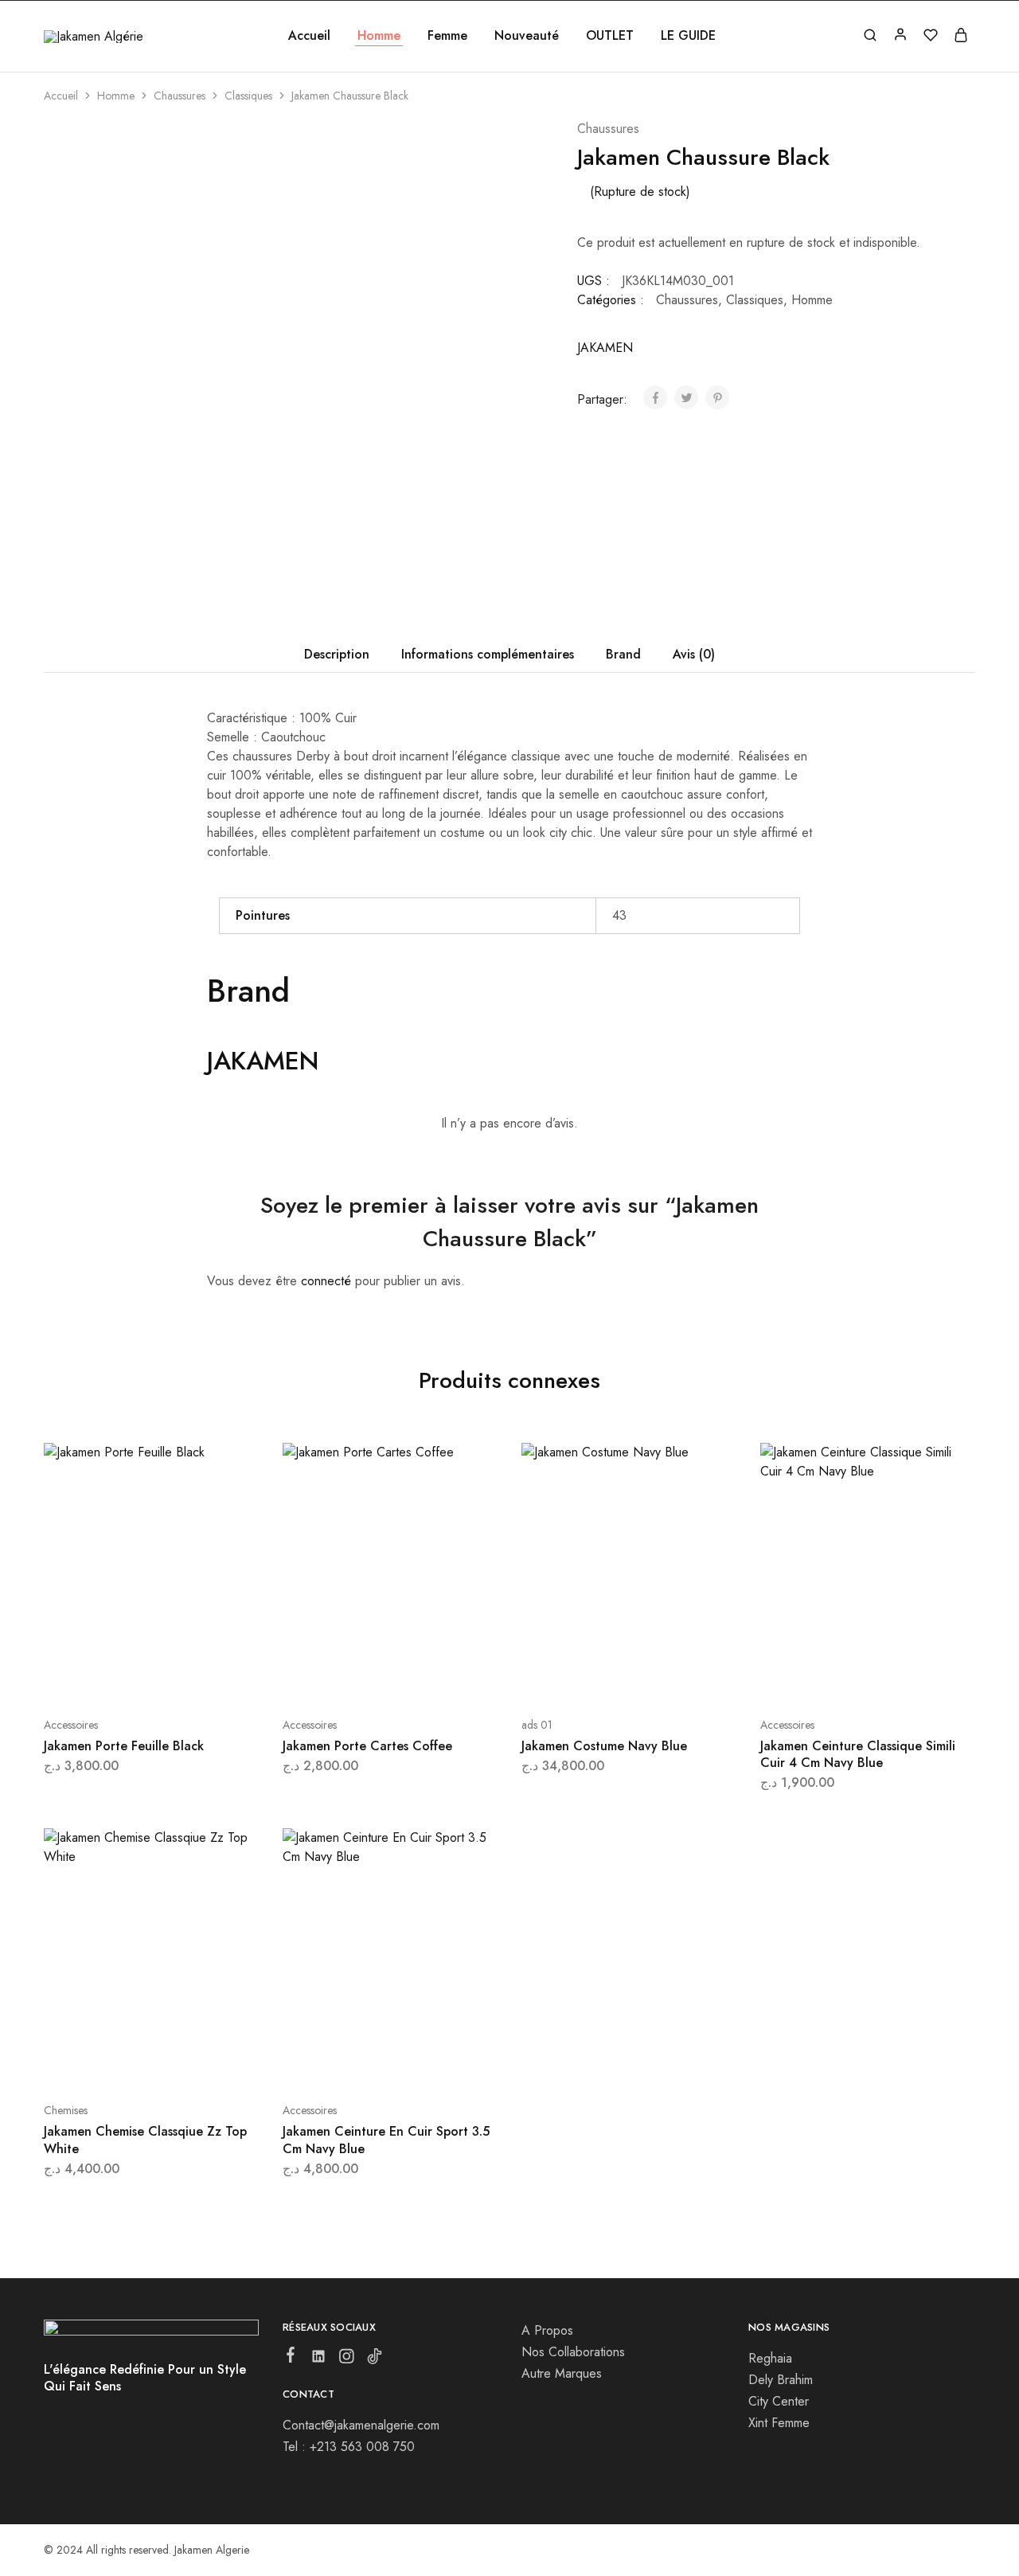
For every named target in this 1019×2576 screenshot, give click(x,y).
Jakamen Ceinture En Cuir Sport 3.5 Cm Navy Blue (386, 2140)
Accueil (309, 36)
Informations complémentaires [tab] (488, 654)
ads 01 (537, 1725)
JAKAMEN (605, 348)
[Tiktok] (375, 2359)
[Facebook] (291, 2358)
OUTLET (610, 36)
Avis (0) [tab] (694, 654)
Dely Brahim (781, 2380)
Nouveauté (527, 36)
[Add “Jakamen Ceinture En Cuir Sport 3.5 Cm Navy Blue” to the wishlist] (430, 2062)
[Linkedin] (319, 2359)
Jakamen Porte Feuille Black (124, 1746)
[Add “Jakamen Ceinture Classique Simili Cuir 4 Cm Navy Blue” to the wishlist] (908, 1677)
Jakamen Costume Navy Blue (604, 1746)
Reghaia (770, 2358)
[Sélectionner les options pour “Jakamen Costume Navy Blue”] (587, 1677)
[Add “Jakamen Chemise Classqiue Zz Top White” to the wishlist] (191, 2062)
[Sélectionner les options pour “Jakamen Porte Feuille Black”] (109, 1677)
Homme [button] (379, 36)
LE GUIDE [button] (688, 36)
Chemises (66, 2110)
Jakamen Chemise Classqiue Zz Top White (145, 2140)
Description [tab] (337, 654)
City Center (779, 2401)
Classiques (248, 96)
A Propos (547, 2330)
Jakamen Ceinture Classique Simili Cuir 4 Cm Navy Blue (858, 1754)
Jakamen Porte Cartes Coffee (367, 1746)
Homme (116, 96)
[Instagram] (347, 2359)
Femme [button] (447, 36)
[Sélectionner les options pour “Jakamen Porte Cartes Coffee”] (348, 1677)
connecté (326, 1281)
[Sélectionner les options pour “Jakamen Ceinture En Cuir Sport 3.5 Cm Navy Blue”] (348, 2062)
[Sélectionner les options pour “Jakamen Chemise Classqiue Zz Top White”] (109, 2062)
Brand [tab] (623, 654)
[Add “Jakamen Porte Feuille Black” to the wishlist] (191, 1677)
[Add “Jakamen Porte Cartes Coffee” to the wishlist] (430, 1677)
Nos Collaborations (573, 2352)
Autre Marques (562, 2373)
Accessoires (71, 1725)
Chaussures (180, 96)
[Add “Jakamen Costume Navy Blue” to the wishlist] (669, 1677)
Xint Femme (779, 2423)
